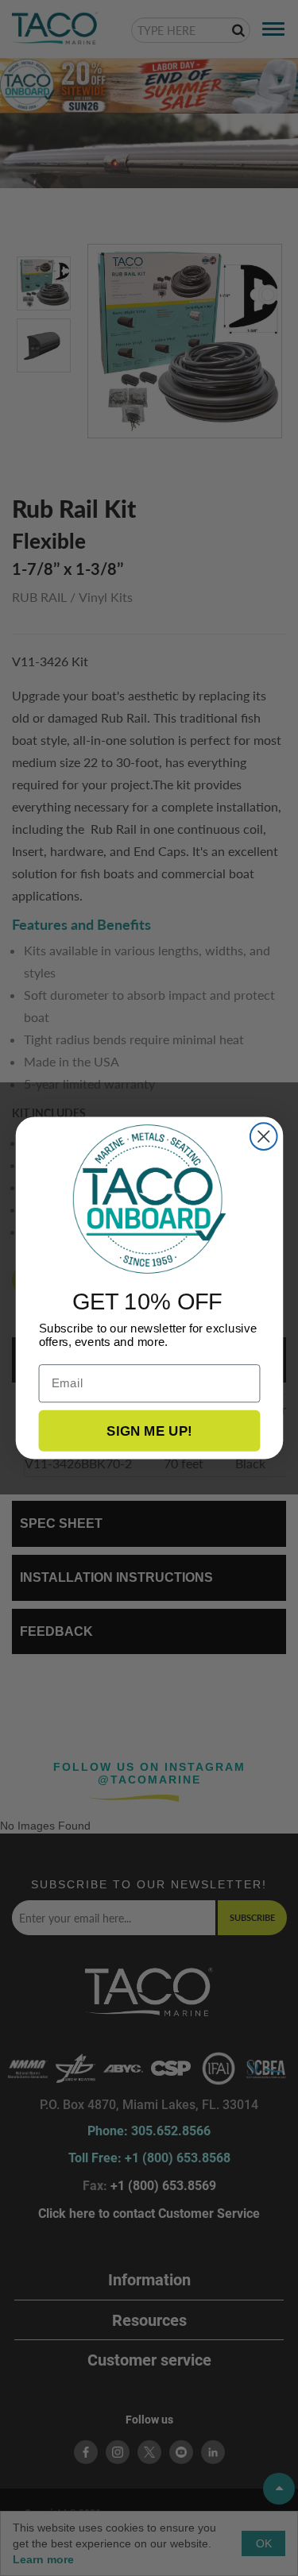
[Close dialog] (263, 1136)
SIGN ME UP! (149, 1431)
